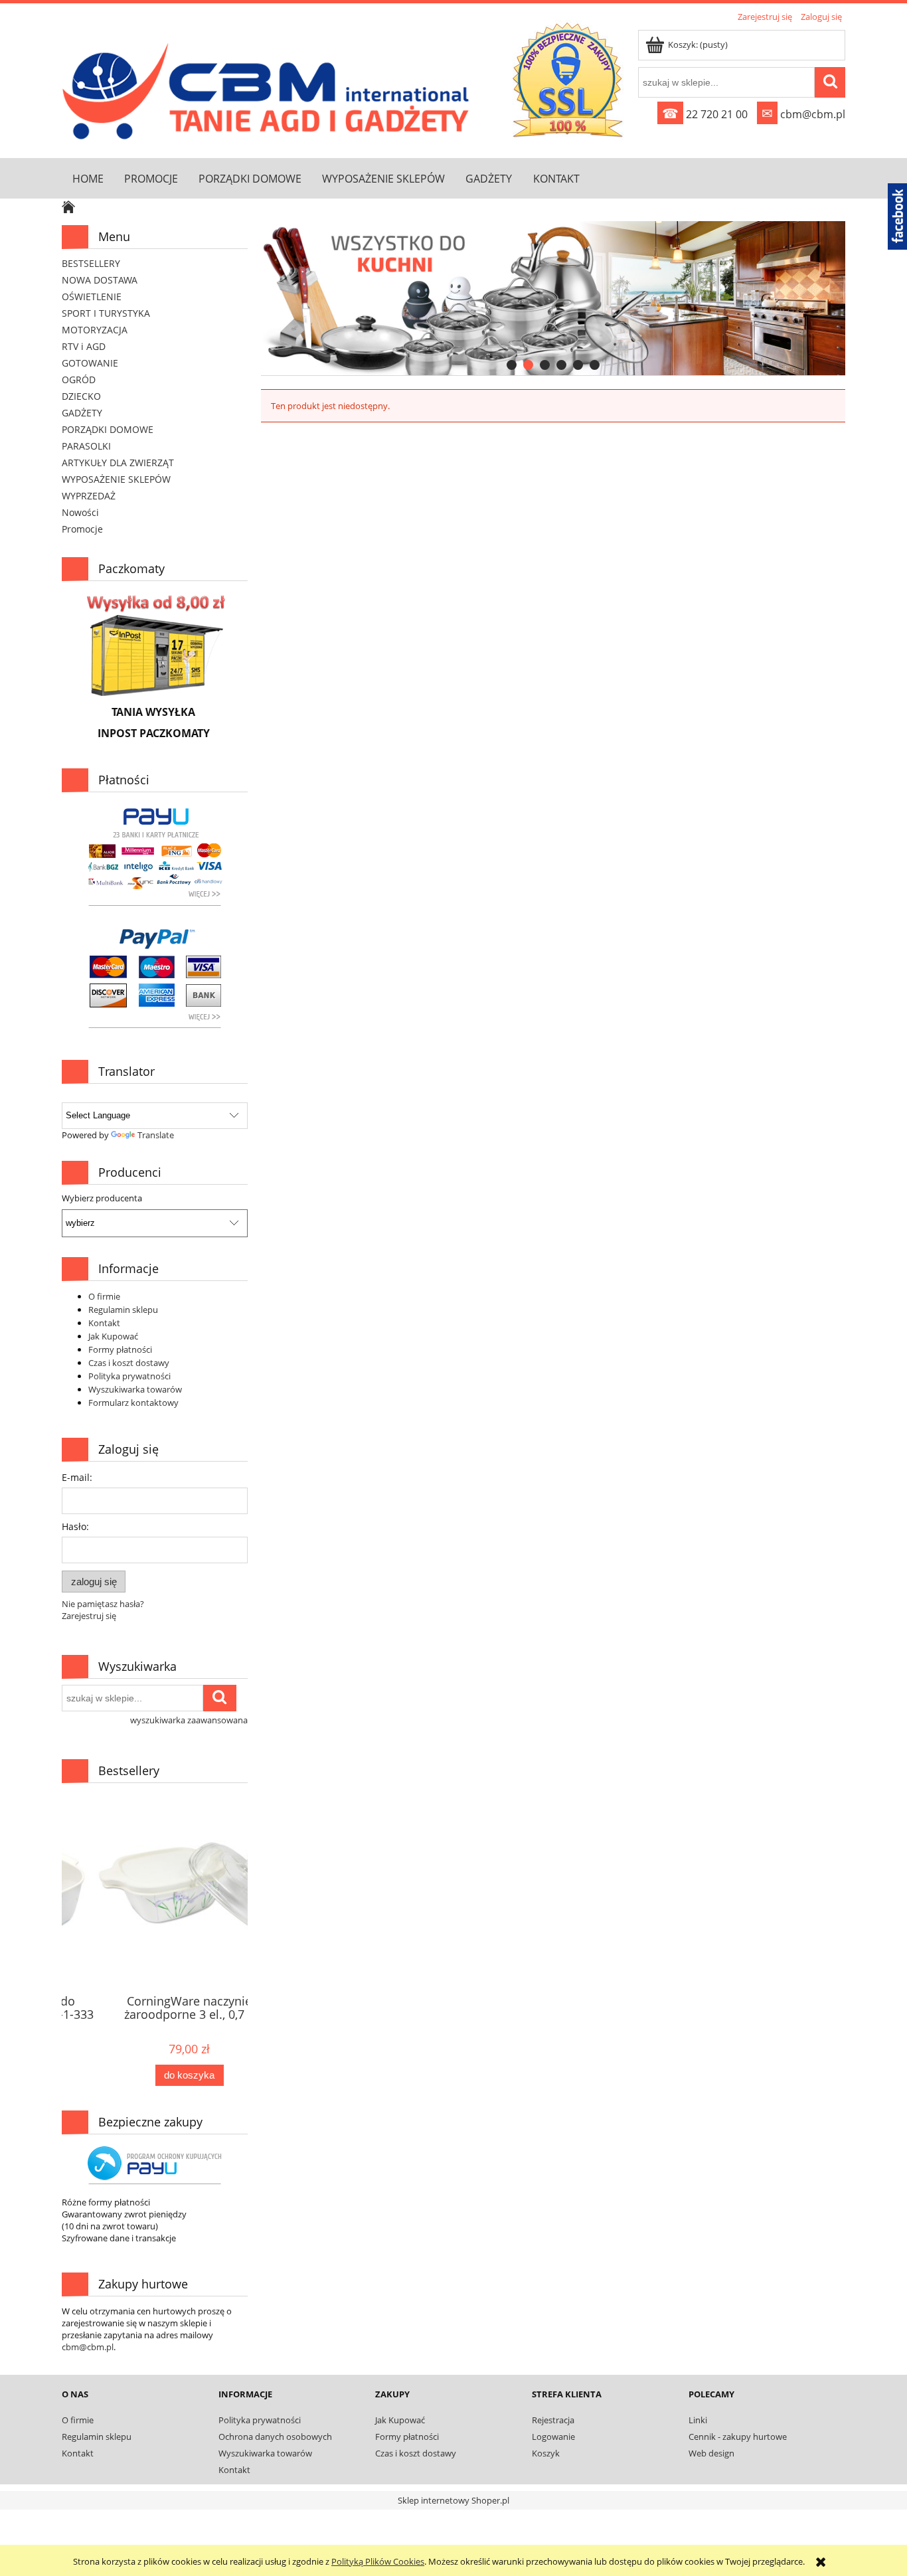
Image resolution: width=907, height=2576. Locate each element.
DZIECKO (81, 396)
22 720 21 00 (705, 114)
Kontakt (104, 1323)
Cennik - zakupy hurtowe (738, 2437)
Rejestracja (553, 2420)
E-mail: (77, 1477)
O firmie (104, 1296)
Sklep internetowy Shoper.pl (453, 2500)
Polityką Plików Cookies (378, 2561)
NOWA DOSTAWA (100, 280)
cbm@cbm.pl (803, 114)
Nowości (80, 512)
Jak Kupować (113, 1336)
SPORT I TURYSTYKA (106, 313)
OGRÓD (79, 380)
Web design (711, 2453)
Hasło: (75, 1526)
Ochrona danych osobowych (275, 2437)
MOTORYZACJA (95, 330)
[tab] (512, 365)
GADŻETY (82, 413)
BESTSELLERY (91, 263)
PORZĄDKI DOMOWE (108, 429)
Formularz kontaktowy (133, 1403)
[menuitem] (88, 178)
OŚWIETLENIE (92, 297)
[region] (553, 299)
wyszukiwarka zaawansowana (189, 1720)
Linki (698, 2420)
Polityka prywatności (129, 1376)
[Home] (269, 88)
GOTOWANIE (90, 363)
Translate (156, 1135)
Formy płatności (120, 1349)
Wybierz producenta (102, 1198)
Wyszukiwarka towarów (135, 1389)
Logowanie (553, 2437)
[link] (553, 298)
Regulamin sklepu (123, 1310)
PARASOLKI (86, 446)
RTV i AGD (84, 346)
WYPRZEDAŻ (89, 496)
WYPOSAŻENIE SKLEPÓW (116, 479)
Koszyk (546, 2453)
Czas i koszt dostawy (129, 1363)
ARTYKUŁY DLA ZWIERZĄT (118, 463)
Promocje (82, 529)
